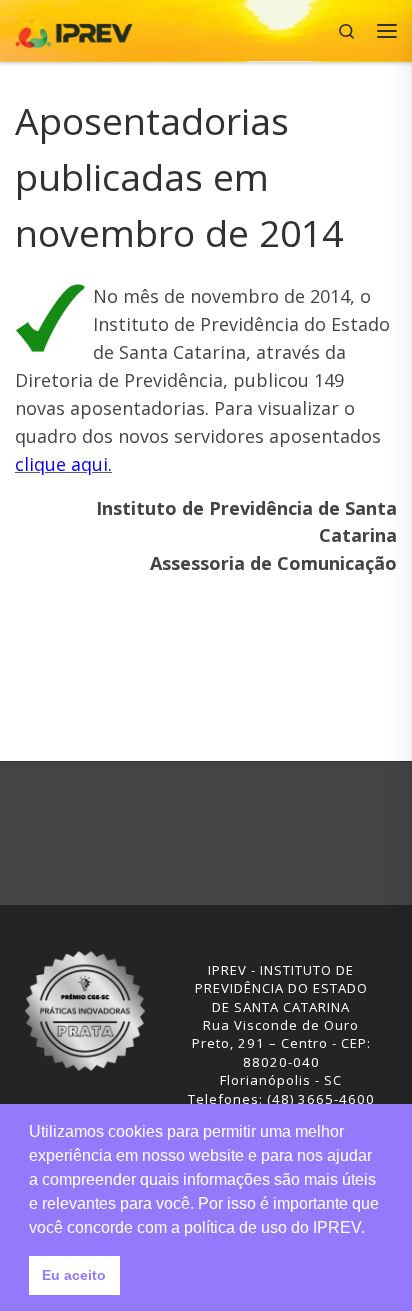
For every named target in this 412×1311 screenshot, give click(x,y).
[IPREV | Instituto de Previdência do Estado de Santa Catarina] (74, 28)
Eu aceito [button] (74, 1275)
